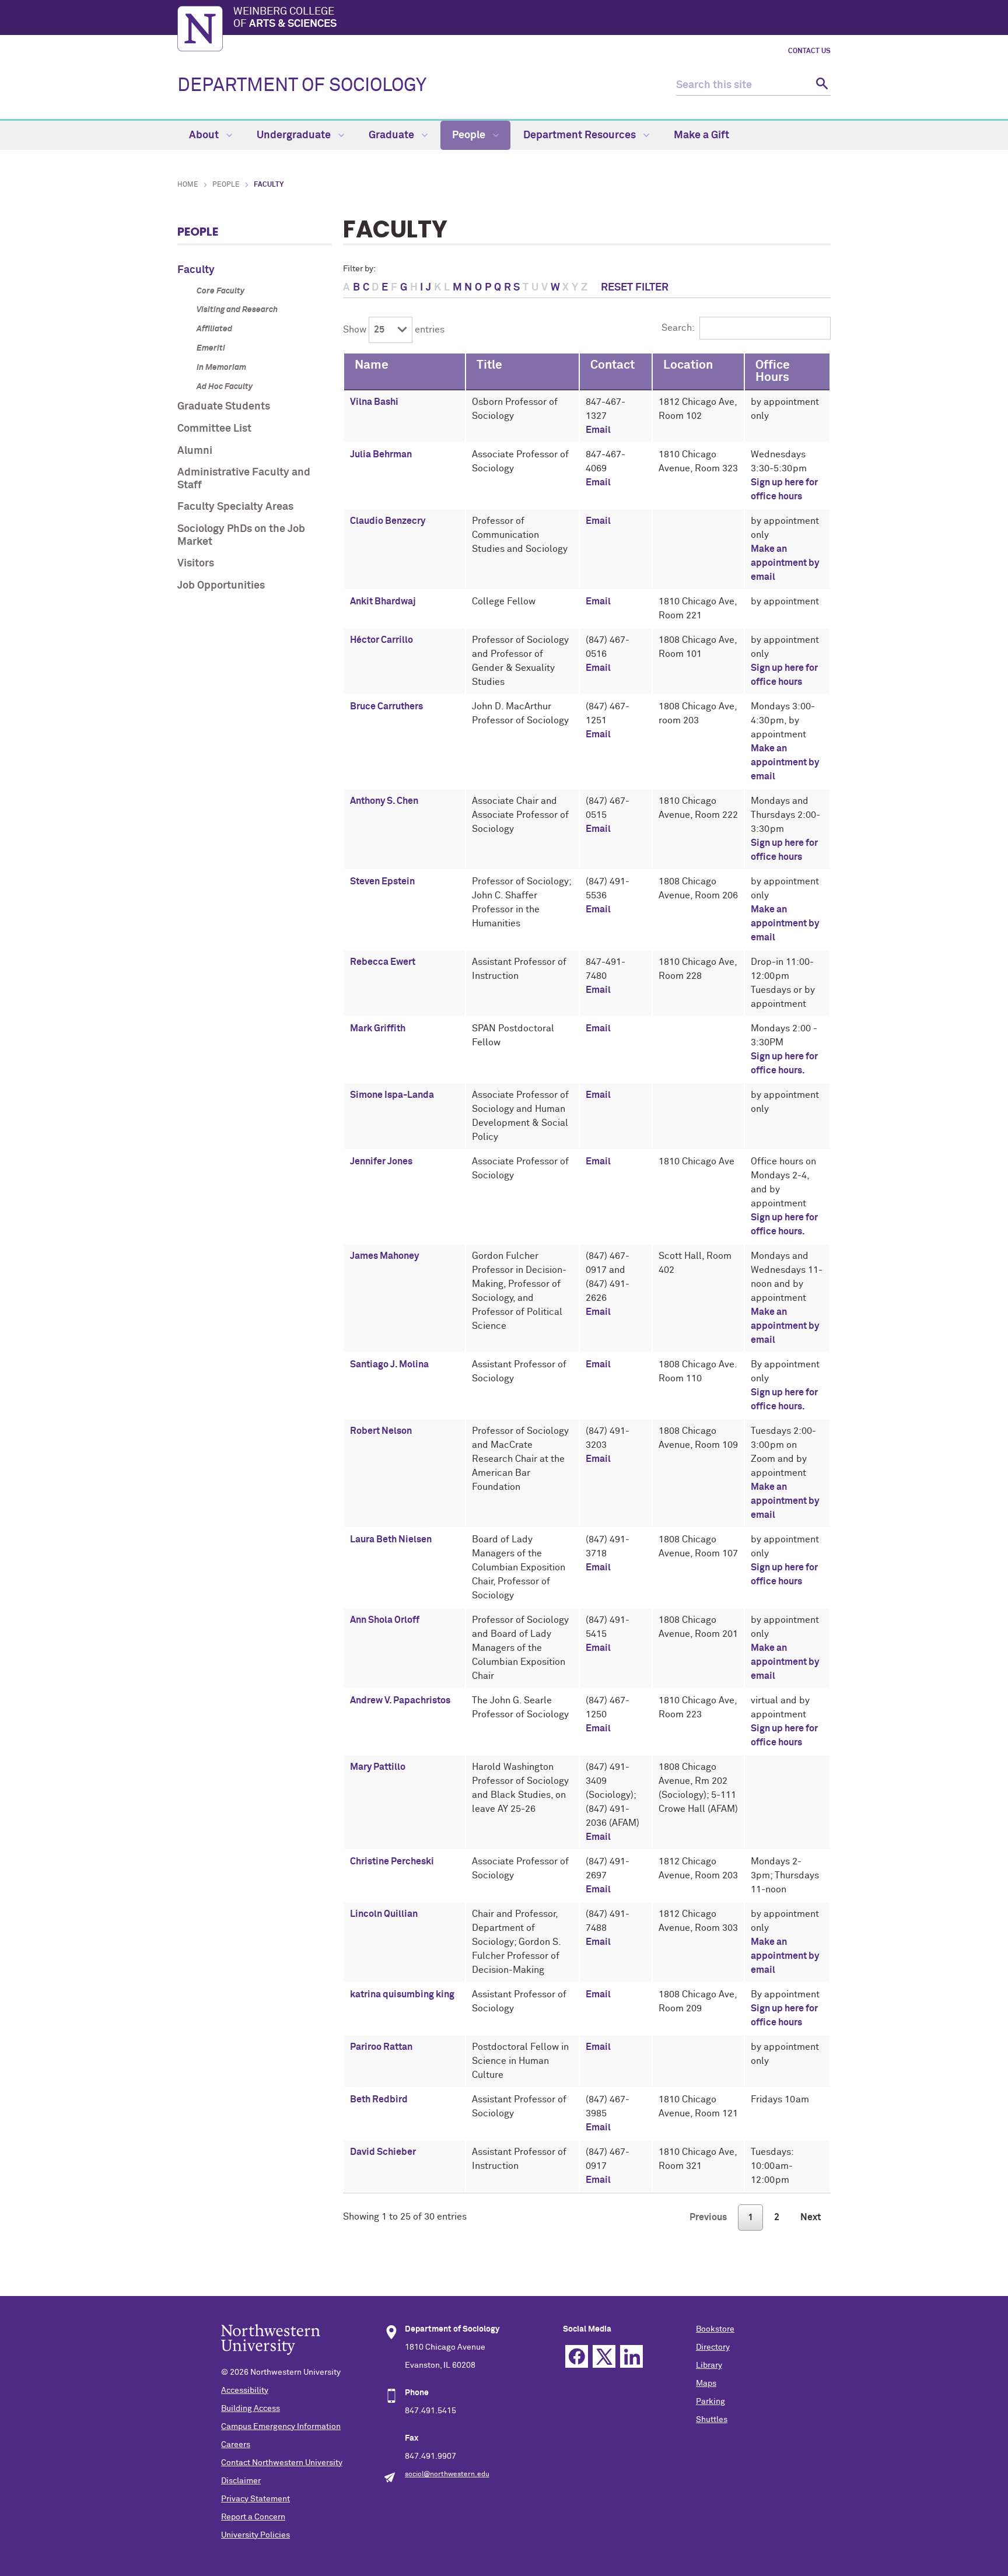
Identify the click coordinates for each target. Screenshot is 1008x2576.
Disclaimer (241, 2481)
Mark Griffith (378, 1028)
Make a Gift (701, 135)
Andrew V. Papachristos (400, 1700)
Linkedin (631, 2356)
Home (188, 185)
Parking (710, 2402)
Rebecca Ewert (383, 962)
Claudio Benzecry (388, 521)
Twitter (604, 2356)
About (205, 135)
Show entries (394, 330)
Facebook (577, 2356)
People (470, 135)
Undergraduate (295, 135)
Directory (713, 2347)
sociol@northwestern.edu (447, 2474)
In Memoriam (221, 367)
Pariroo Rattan (381, 2047)
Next (811, 2217)
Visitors (196, 563)
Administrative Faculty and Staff (244, 479)
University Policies (256, 2535)
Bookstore (715, 2329)
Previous (708, 2217)
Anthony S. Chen (384, 801)
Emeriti (211, 348)
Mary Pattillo (378, 1767)
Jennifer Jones (381, 1161)
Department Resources (581, 135)
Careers (236, 2445)
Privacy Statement (256, 2499)
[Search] (820, 85)
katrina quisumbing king (402, 1994)
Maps (706, 2383)
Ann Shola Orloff (385, 1620)
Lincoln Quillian (384, 1914)
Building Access (251, 2409)
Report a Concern (253, 2517)
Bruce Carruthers (386, 706)
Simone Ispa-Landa (392, 1095)
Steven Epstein (382, 881)
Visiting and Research (237, 310)
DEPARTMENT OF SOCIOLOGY (302, 86)
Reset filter (635, 288)
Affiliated (214, 329)
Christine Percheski (392, 1861)
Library (709, 2365)
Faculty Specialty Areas (235, 507)
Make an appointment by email (785, 563)
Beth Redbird (379, 2099)
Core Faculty (220, 291)
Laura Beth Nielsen (391, 1539)
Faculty (196, 270)
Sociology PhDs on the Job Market (241, 535)
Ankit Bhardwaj (383, 601)
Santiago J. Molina (389, 1364)
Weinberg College (285, 18)
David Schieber (383, 2152)
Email (598, 430)
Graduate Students (224, 407)
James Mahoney (384, 1256)
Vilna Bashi (374, 402)
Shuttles (712, 2420)
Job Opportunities (221, 586)
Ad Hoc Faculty (225, 387)
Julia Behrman (381, 454)
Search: (678, 328)
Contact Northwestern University (282, 2463)
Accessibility (245, 2390)
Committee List (214, 429)
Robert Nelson (381, 1431)
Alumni (195, 451)
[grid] (587, 1273)
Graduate (393, 135)
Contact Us (809, 51)
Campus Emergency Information (281, 2427)
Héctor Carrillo (381, 640)
